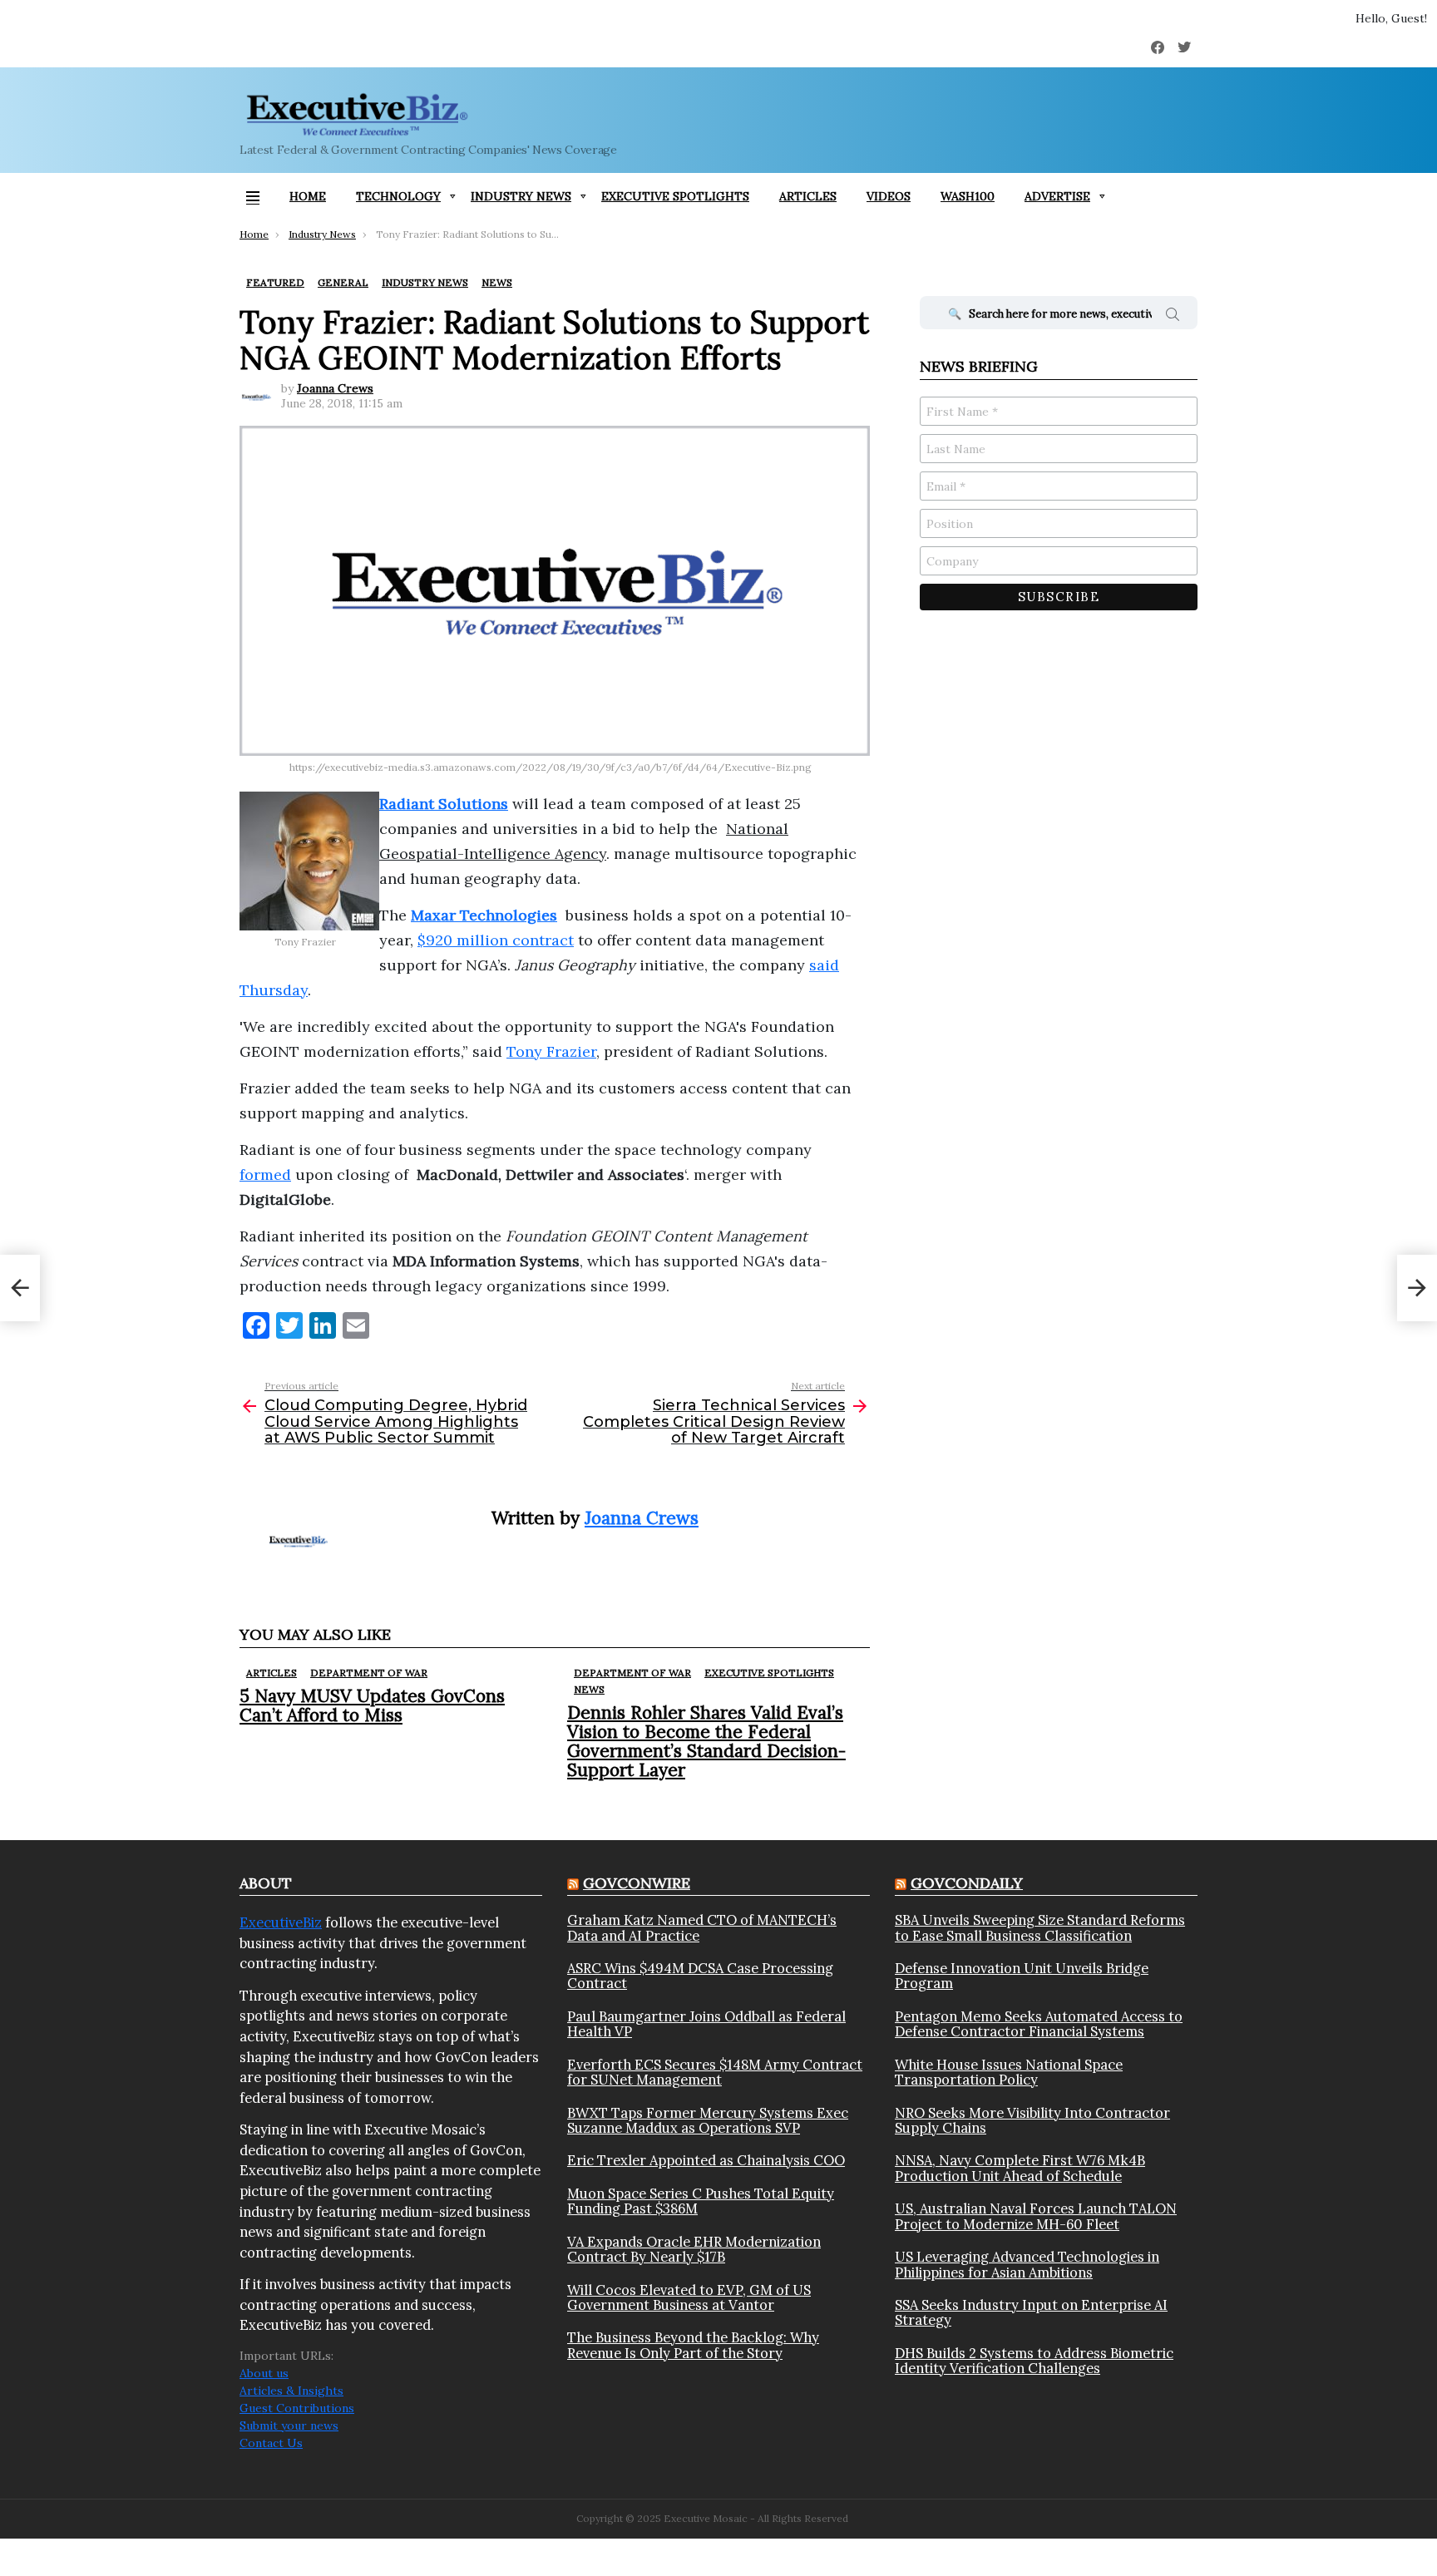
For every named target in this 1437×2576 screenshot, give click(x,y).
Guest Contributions (297, 2408)
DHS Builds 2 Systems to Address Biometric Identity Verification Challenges (1034, 2361)
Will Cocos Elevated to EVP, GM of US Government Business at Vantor (689, 2298)
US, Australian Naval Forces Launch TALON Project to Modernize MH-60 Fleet (1036, 2216)
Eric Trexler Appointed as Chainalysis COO (706, 2160)
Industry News (521, 196)
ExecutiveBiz (281, 1922)
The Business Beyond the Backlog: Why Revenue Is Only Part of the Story (693, 2345)
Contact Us (271, 2443)
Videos (889, 196)
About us (264, 2373)
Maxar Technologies (484, 915)
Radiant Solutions (444, 804)
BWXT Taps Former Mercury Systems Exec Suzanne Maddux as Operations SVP (708, 2121)
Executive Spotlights (675, 196)
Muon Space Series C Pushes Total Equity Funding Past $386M (701, 2201)
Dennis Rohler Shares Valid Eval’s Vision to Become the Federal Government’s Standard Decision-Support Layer (706, 1742)
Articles (808, 196)
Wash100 (968, 196)
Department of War (369, 1673)
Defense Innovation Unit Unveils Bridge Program (1022, 1976)
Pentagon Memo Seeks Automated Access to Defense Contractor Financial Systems (1039, 2024)
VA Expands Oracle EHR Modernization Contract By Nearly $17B (694, 2250)
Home (308, 196)
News (589, 1689)
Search (1173, 317)
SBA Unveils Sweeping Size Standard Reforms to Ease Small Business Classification (1040, 1928)
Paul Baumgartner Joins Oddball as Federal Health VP (706, 2024)
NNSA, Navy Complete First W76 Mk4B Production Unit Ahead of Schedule (1020, 2168)
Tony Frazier (551, 1051)
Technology (398, 196)
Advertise (1057, 196)
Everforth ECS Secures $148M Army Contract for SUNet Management (715, 2073)
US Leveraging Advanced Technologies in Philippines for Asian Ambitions (1027, 2265)
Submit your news (289, 2425)
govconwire (637, 1883)
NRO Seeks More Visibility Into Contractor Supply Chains (1032, 2121)
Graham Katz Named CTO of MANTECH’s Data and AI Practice (702, 1928)
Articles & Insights (291, 2391)
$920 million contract (496, 940)
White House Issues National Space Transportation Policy (1009, 2073)
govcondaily (967, 1883)
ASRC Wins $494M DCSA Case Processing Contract (700, 1976)
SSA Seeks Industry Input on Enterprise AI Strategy (1031, 2313)
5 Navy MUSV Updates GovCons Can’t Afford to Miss (372, 1705)
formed (265, 1174)
